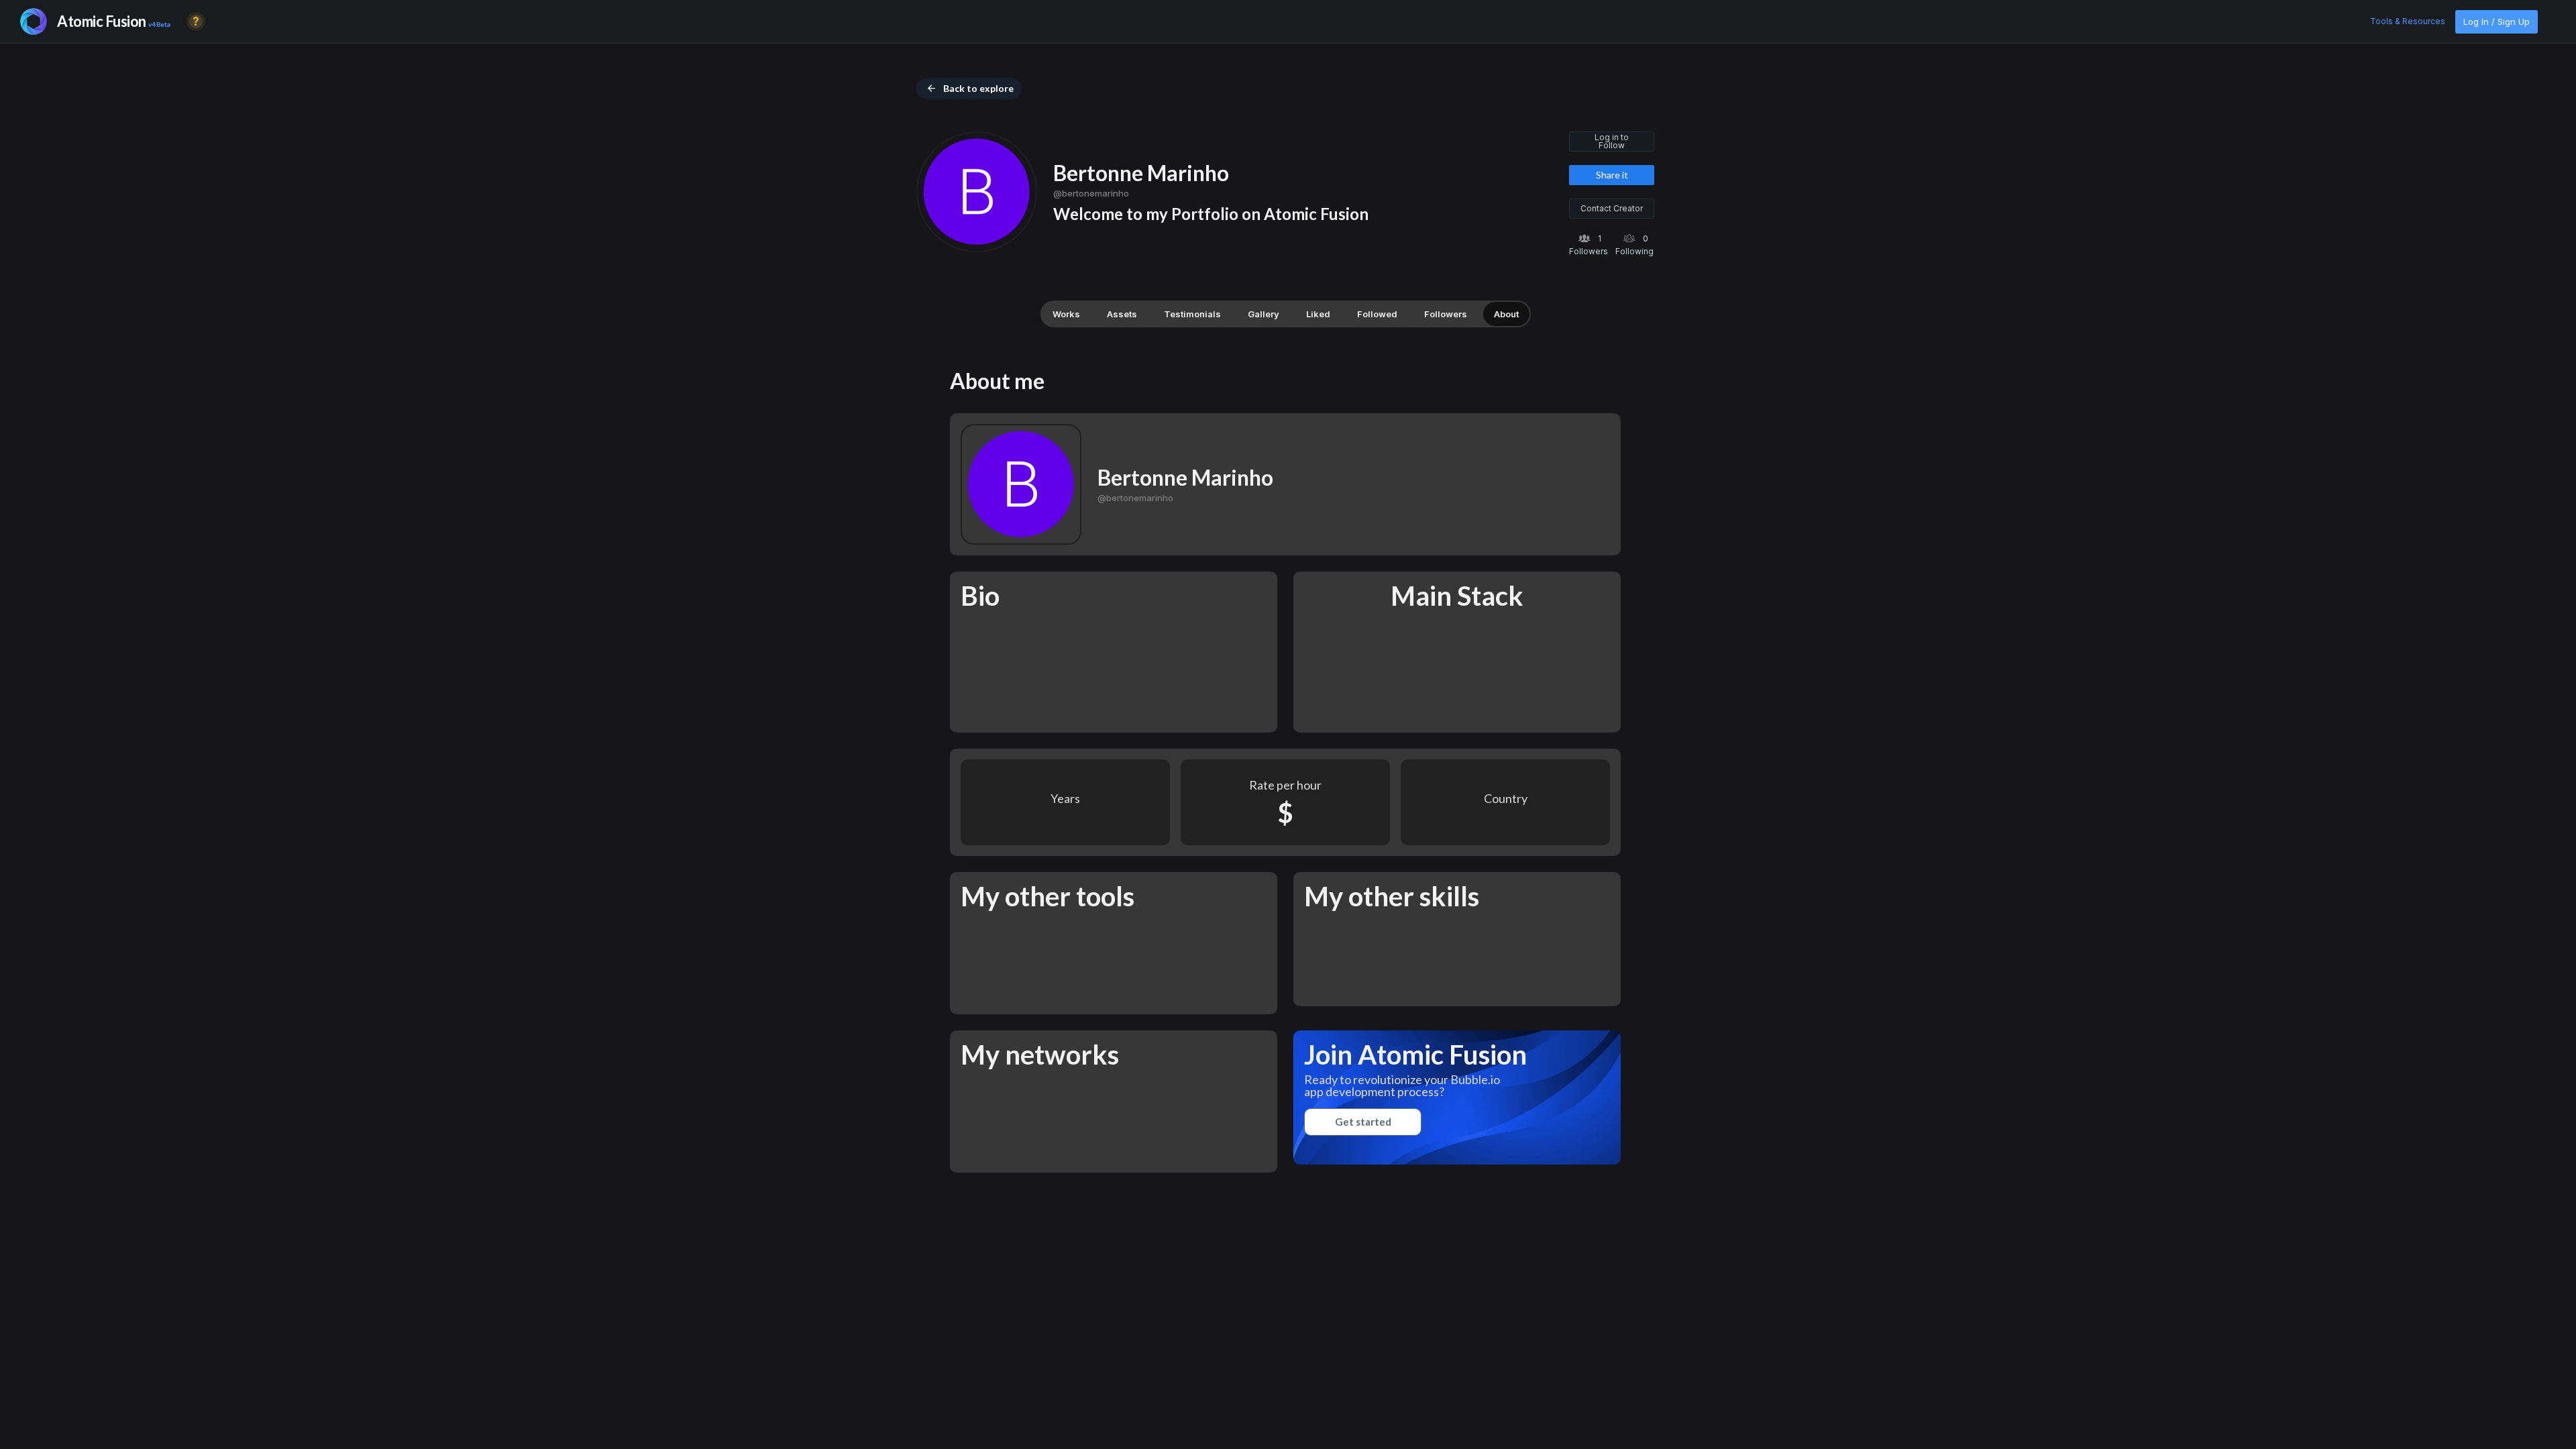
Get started (1363, 1122)
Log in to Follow (1612, 141)
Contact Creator (1612, 208)
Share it (1612, 175)
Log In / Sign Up (2497, 21)
